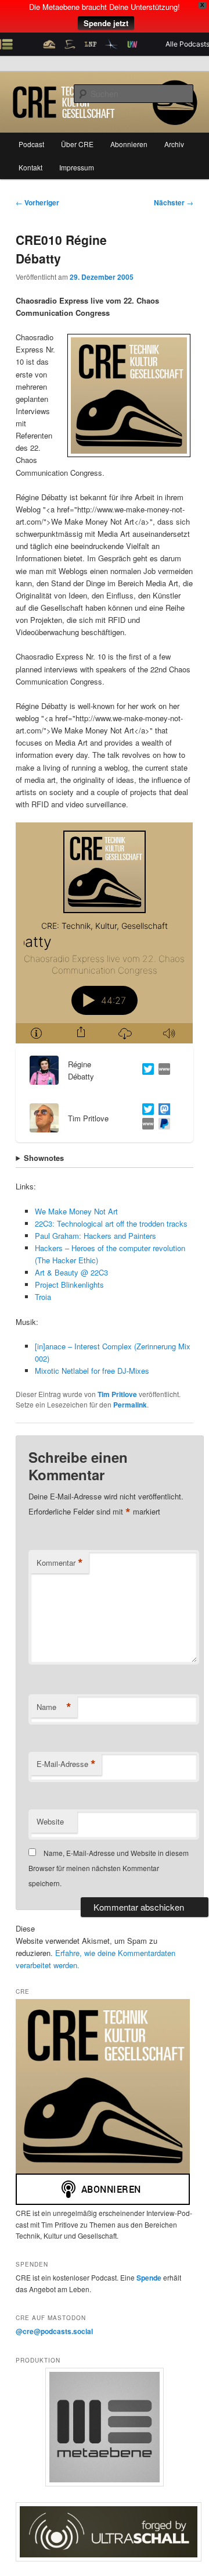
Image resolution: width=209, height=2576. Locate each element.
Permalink (130, 1405)
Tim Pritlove (117, 1394)
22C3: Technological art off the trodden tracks (111, 1223)
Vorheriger (37, 202)
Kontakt (30, 167)
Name (54, 1707)
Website (50, 1821)
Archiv (174, 144)
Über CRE (77, 144)
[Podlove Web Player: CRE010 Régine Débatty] (104, 933)
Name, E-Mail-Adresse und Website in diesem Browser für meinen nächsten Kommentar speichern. (109, 1868)
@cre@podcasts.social (54, 2331)
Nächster (174, 202)
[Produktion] (104, 2427)
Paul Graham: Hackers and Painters (96, 1236)
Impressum (77, 167)
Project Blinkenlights (69, 1285)
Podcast (31, 144)
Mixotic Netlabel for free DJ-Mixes (92, 1371)
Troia (43, 1297)
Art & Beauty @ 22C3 (71, 1272)
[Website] (162, 1070)
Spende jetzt (106, 23)
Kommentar (60, 1563)
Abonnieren (129, 144)
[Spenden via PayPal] (162, 1125)
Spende (150, 2278)
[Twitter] (146, 1070)
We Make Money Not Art (76, 1211)
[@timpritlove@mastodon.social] (162, 1111)
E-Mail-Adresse (66, 1764)
